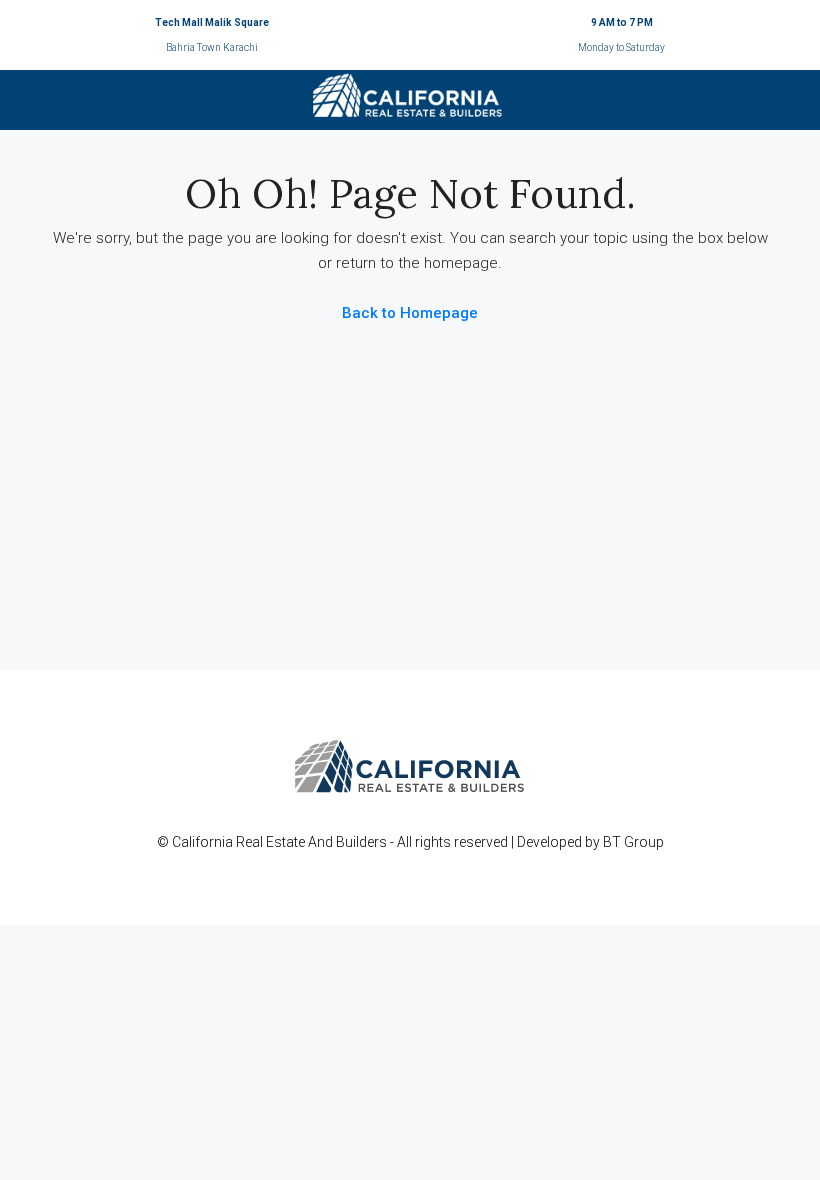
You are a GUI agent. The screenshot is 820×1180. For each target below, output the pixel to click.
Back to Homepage (410, 313)
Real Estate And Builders (313, 842)
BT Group (633, 842)
